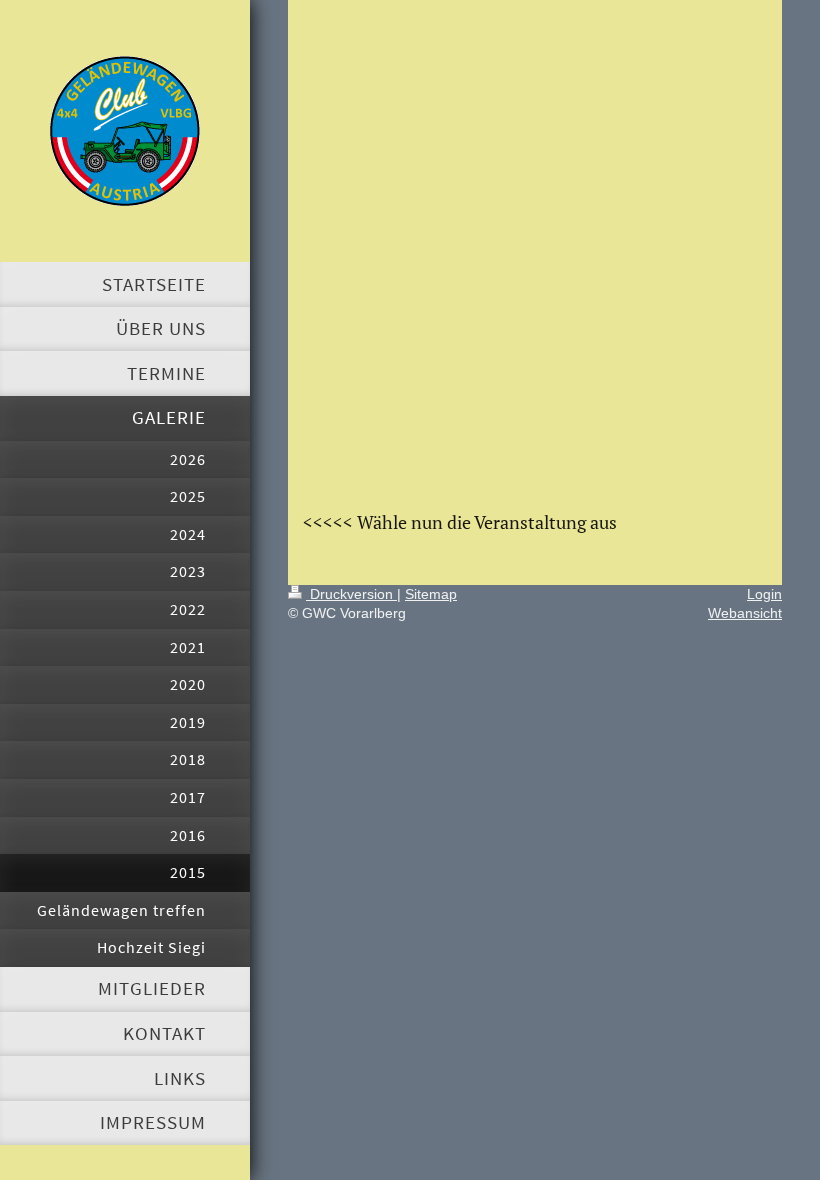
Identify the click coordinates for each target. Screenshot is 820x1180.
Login (764, 594)
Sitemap (431, 594)
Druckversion (351, 594)
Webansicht (745, 613)
